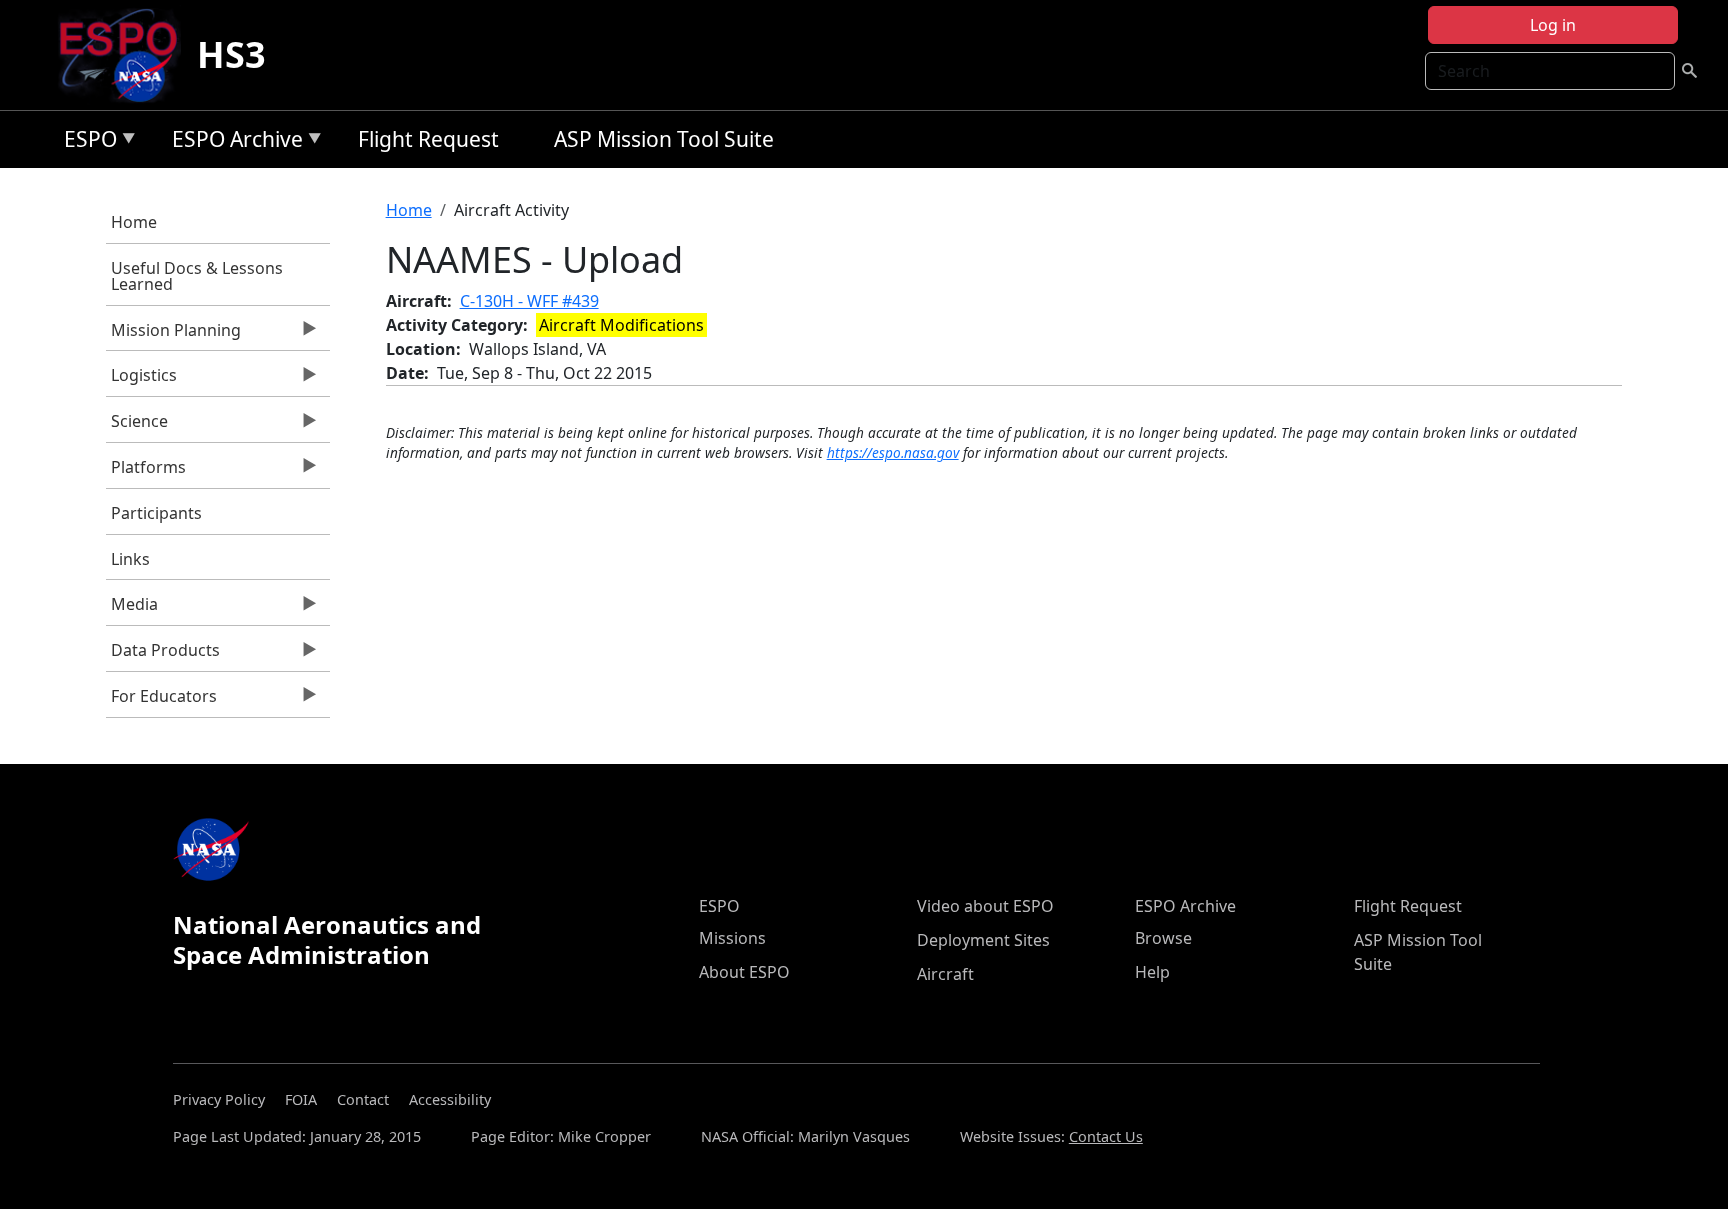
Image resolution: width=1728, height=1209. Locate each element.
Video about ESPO (985, 906)
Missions (732, 938)
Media (132, 609)
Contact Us (1106, 1136)
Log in (1553, 25)
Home (134, 222)
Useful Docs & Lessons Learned (197, 276)
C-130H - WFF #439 (529, 301)
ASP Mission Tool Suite (664, 139)
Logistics (141, 380)
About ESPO (744, 972)
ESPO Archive (232, 142)
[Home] (126, 55)
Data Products (163, 655)
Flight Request (428, 139)
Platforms (146, 472)
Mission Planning (173, 335)
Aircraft (945, 974)
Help (1152, 972)
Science (137, 426)
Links (130, 559)
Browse (1163, 938)
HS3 (231, 54)
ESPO (85, 142)
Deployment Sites (983, 940)
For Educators (161, 701)
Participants (156, 513)
